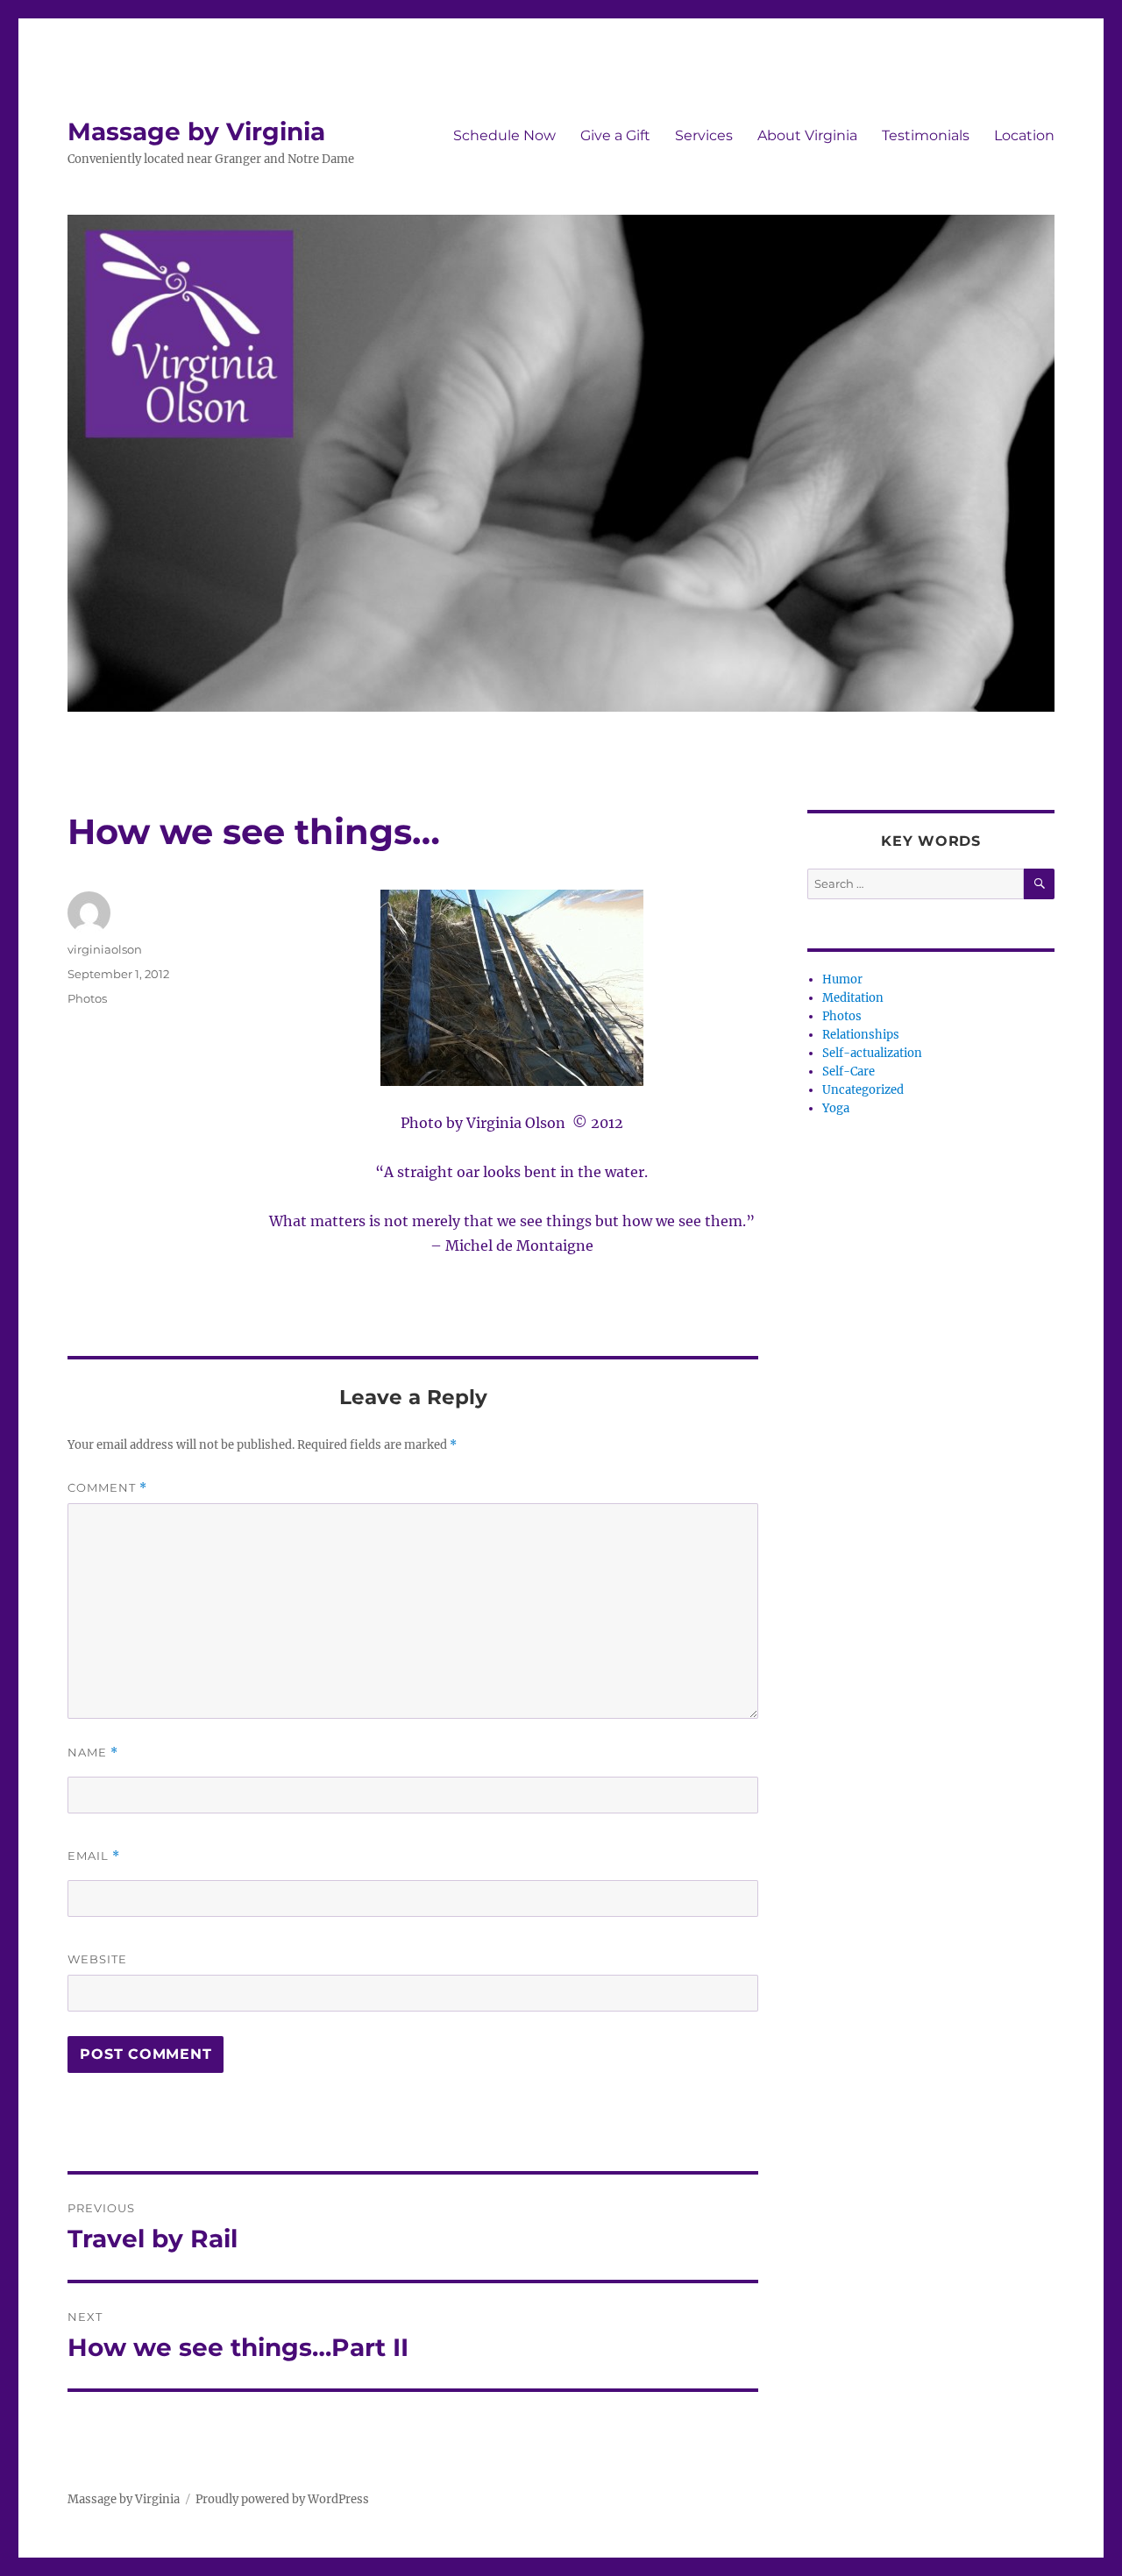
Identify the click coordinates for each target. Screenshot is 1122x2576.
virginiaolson (105, 949)
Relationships (861, 1035)
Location (1024, 135)
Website (97, 1959)
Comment (107, 1488)
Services (704, 135)
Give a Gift (615, 135)
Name (93, 1753)
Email (94, 1856)
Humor (842, 979)
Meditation (853, 998)
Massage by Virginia (196, 131)
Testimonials (926, 135)
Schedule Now (504, 135)
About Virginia (807, 135)
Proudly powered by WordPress (282, 2499)
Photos (87, 998)
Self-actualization (872, 1053)
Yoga (836, 1108)
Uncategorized (863, 1090)
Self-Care (849, 1072)
